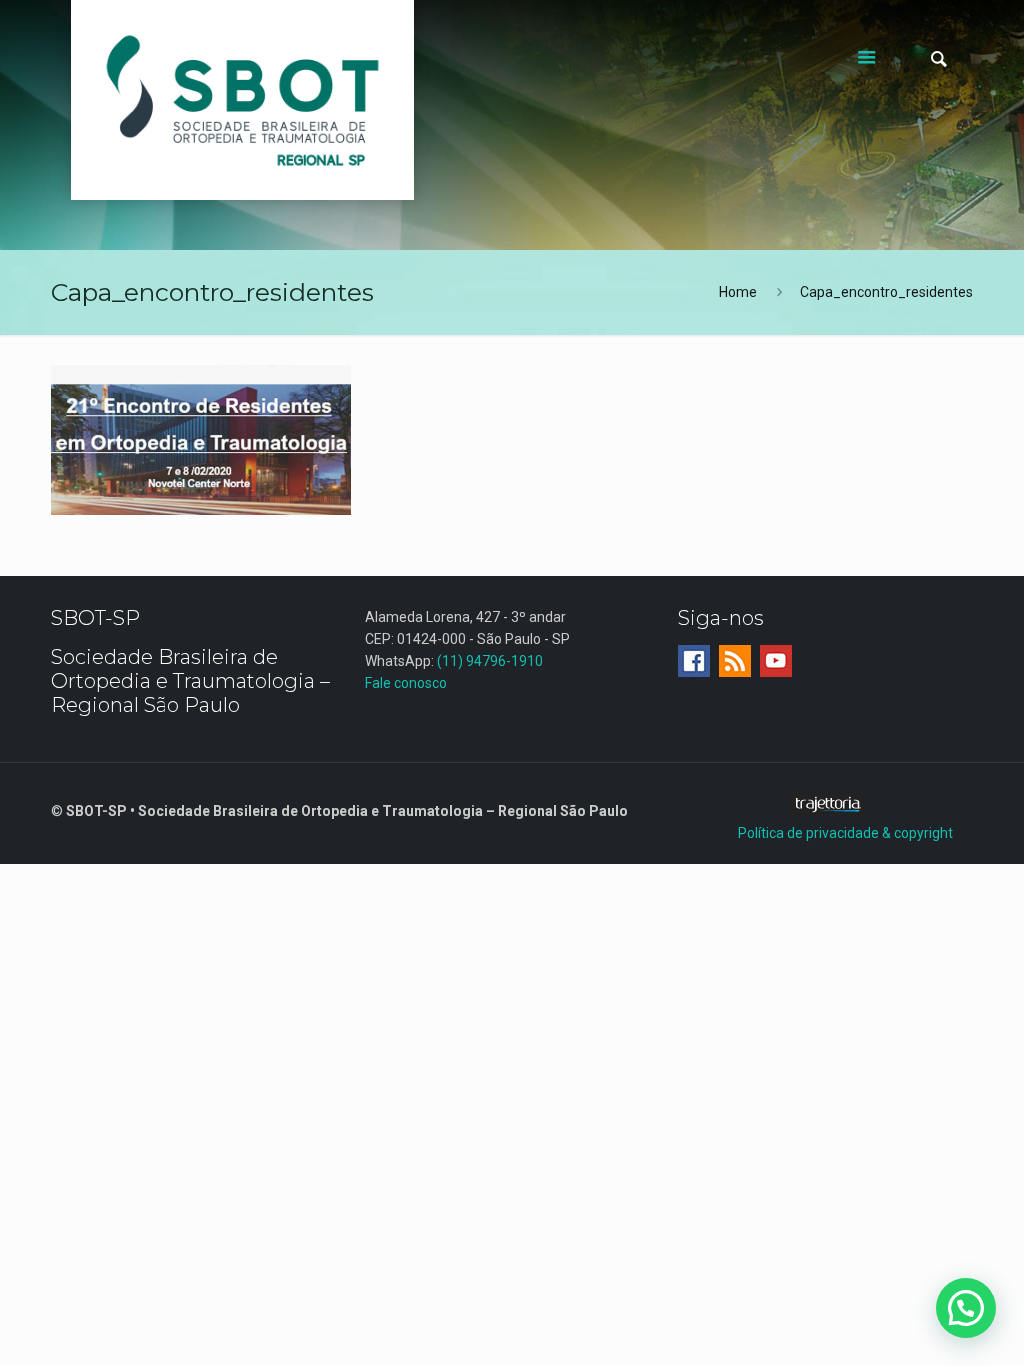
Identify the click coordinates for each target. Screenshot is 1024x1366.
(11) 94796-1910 (490, 661)
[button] (966, 1308)
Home (738, 292)
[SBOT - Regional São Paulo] (242, 100)
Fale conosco (406, 683)
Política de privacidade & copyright (845, 833)
